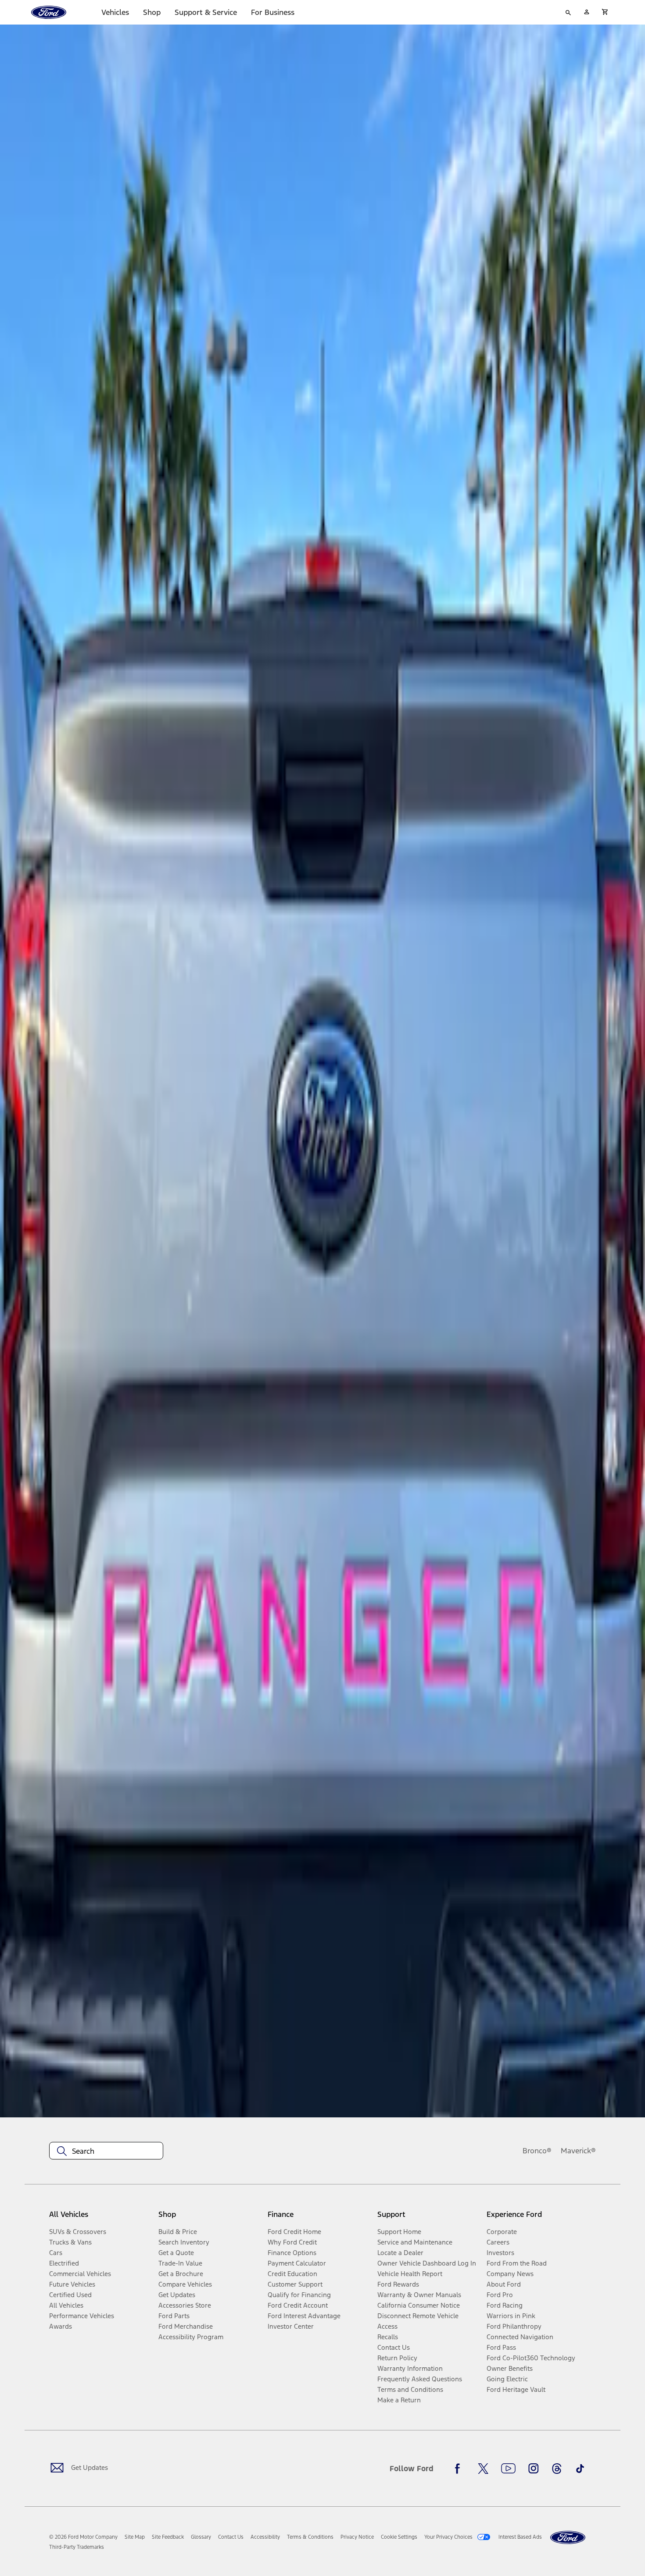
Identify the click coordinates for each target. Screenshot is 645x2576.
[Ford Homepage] (568, 2538)
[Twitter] (483, 2469)
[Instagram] (534, 2469)
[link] (135, 2537)
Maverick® (578, 2151)
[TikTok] (580, 2469)
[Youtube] (508, 2469)
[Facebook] (460, 2469)
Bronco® (537, 2151)
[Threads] (557, 2469)
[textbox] (106, 2151)
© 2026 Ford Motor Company (83, 2537)
